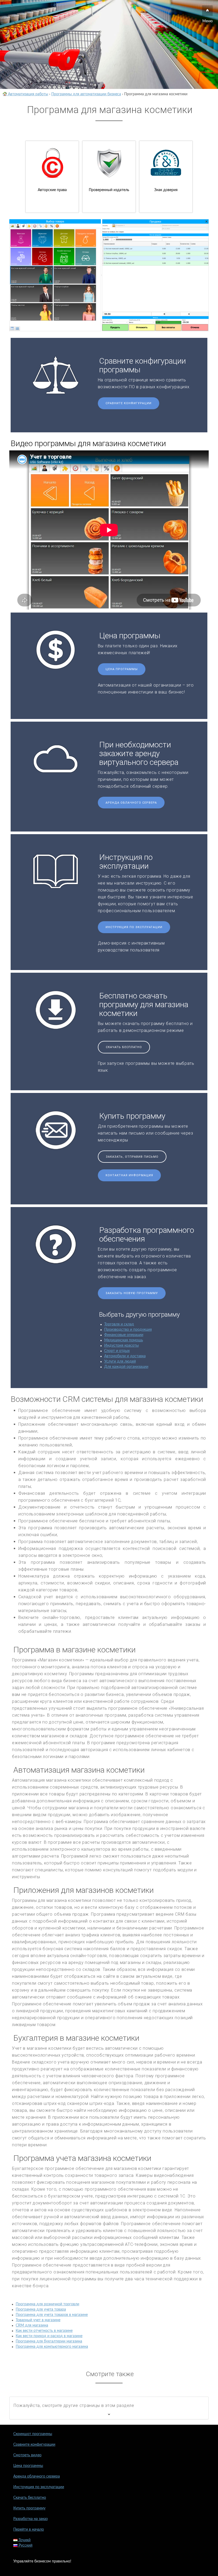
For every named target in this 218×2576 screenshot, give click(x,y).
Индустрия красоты (121, 1346)
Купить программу (29, 2508)
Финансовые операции (124, 1335)
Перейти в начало (29, 2530)
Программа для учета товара (41, 2310)
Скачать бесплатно (124, 1047)
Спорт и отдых (117, 1351)
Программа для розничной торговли (47, 2304)
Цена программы (122, 669)
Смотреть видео (27, 2455)
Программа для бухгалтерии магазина (49, 2341)
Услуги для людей (120, 1362)
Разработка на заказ (30, 2519)
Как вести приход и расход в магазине (49, 2336)
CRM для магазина (32, 2325)
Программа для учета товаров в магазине (52, 2315)
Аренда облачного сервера (131, 803)
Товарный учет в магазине (38, 2320)
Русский (25, 2545)
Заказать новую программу (132, 1293)
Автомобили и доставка (125, 1356)
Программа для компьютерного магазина (52, 2347)
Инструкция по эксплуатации (134, 927)
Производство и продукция (128, 1330)
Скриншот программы (33, 2434)
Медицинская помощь (124, 1340)
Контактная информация (129, 1175)
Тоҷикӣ (24, 2540)
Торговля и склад (119, 1324)
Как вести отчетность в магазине (44, 2331)
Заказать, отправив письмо (132, 1157)
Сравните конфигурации (129, 403)
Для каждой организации (126, 1367)
